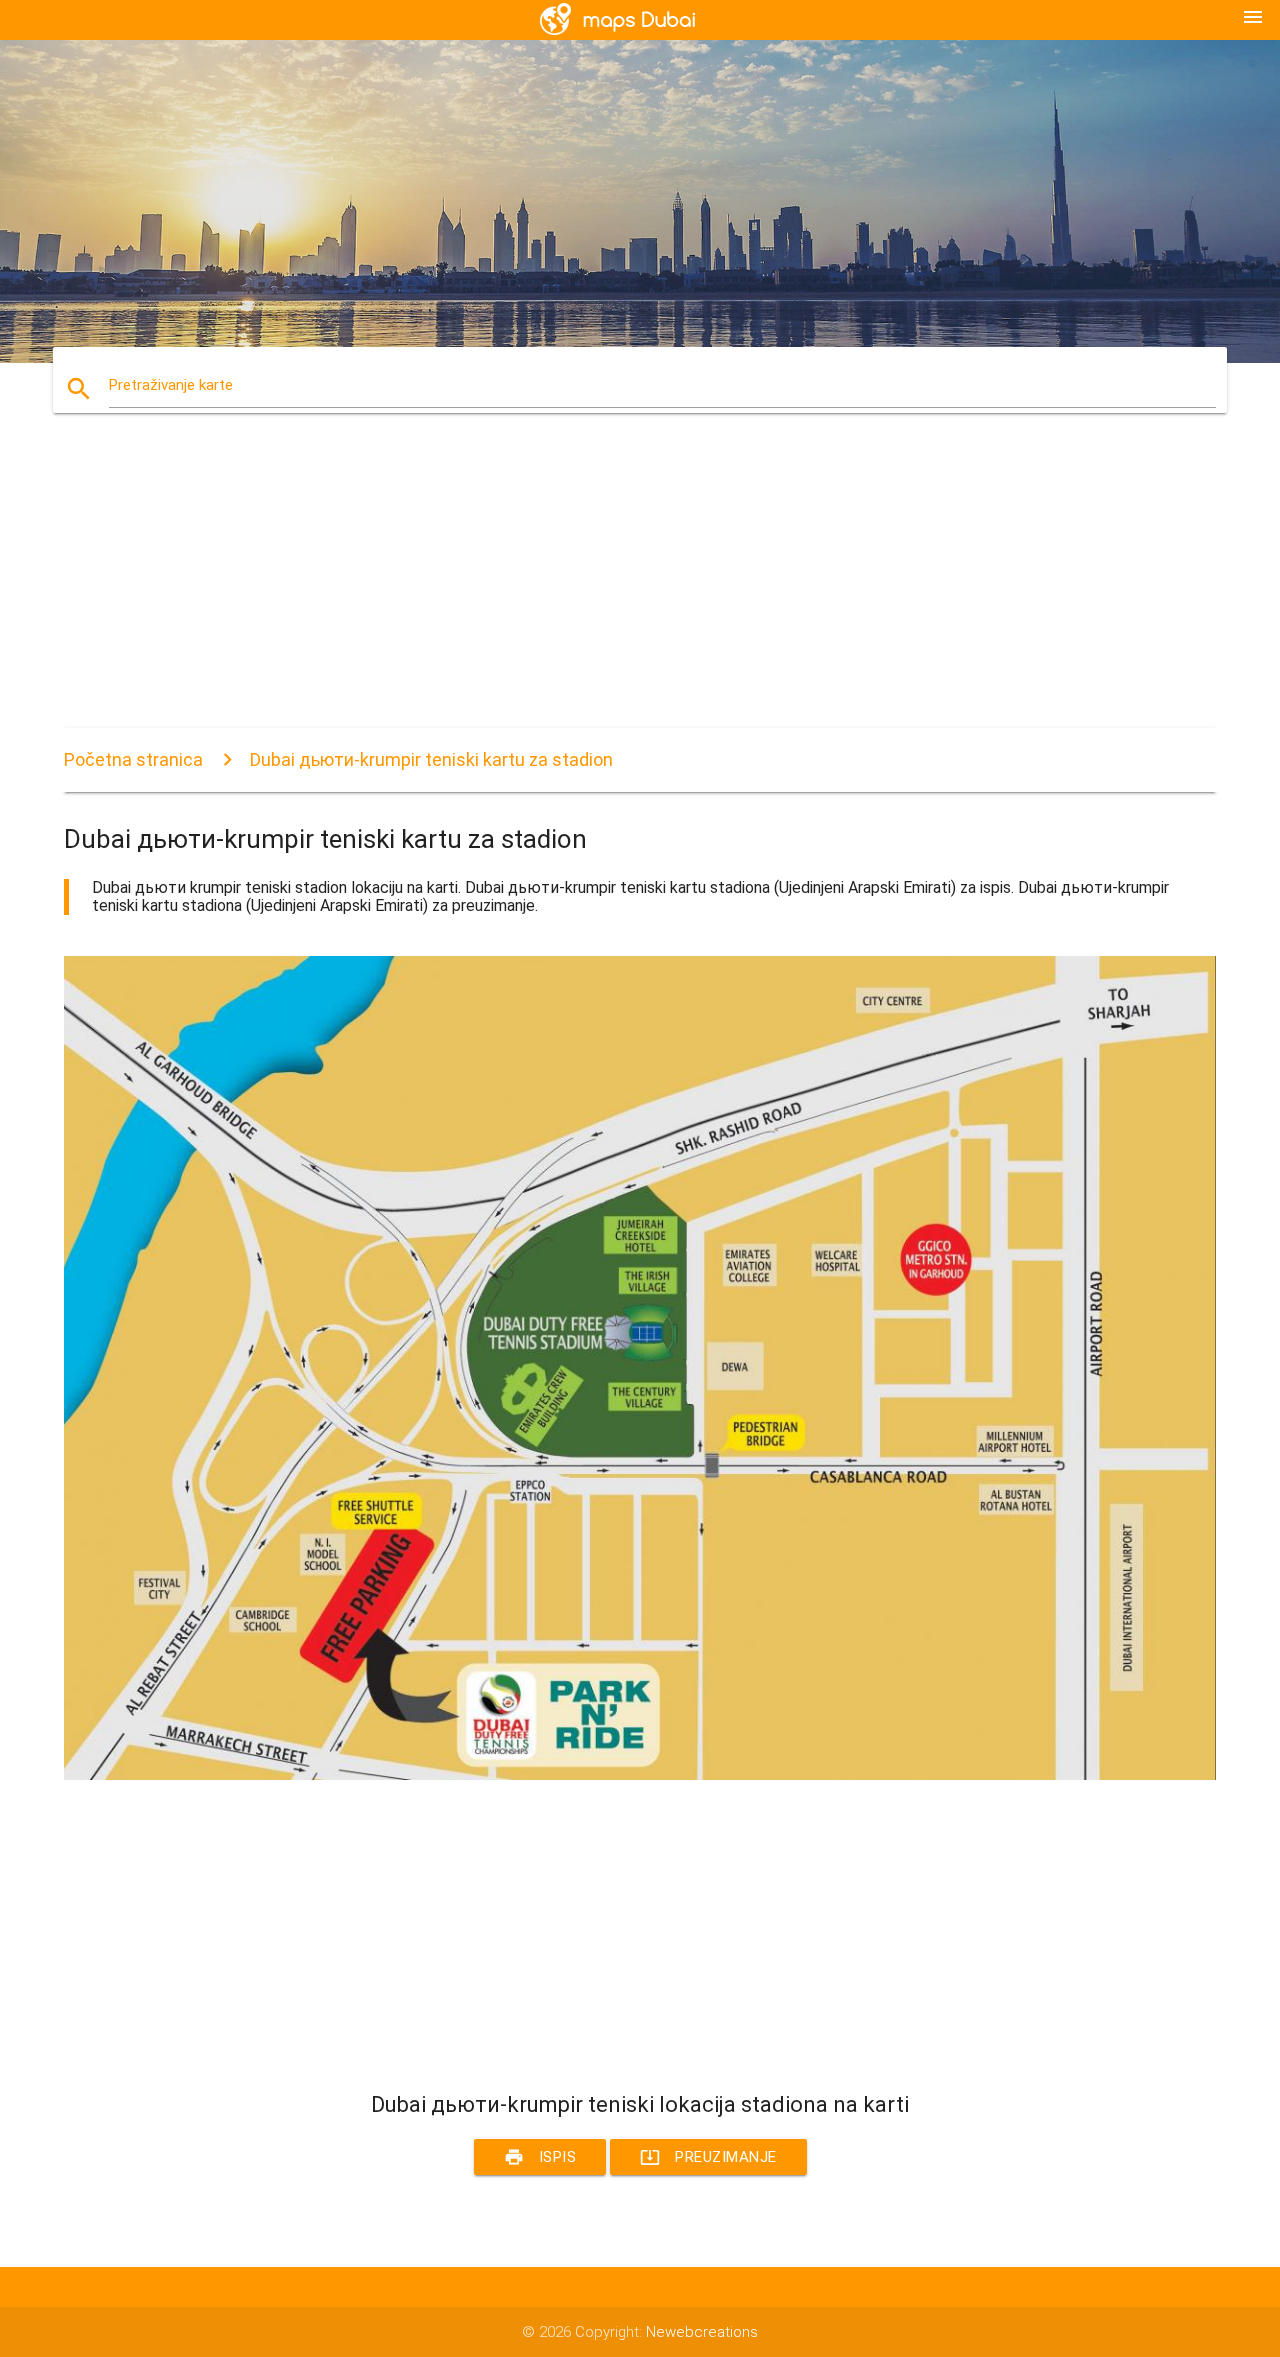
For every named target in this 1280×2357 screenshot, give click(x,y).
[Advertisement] (640, 588)
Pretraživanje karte (171, 385)
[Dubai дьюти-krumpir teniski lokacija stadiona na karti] (640, 1775)
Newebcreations (702, 2332)
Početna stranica (133, 759)
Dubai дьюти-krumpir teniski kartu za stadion (431, 759)
